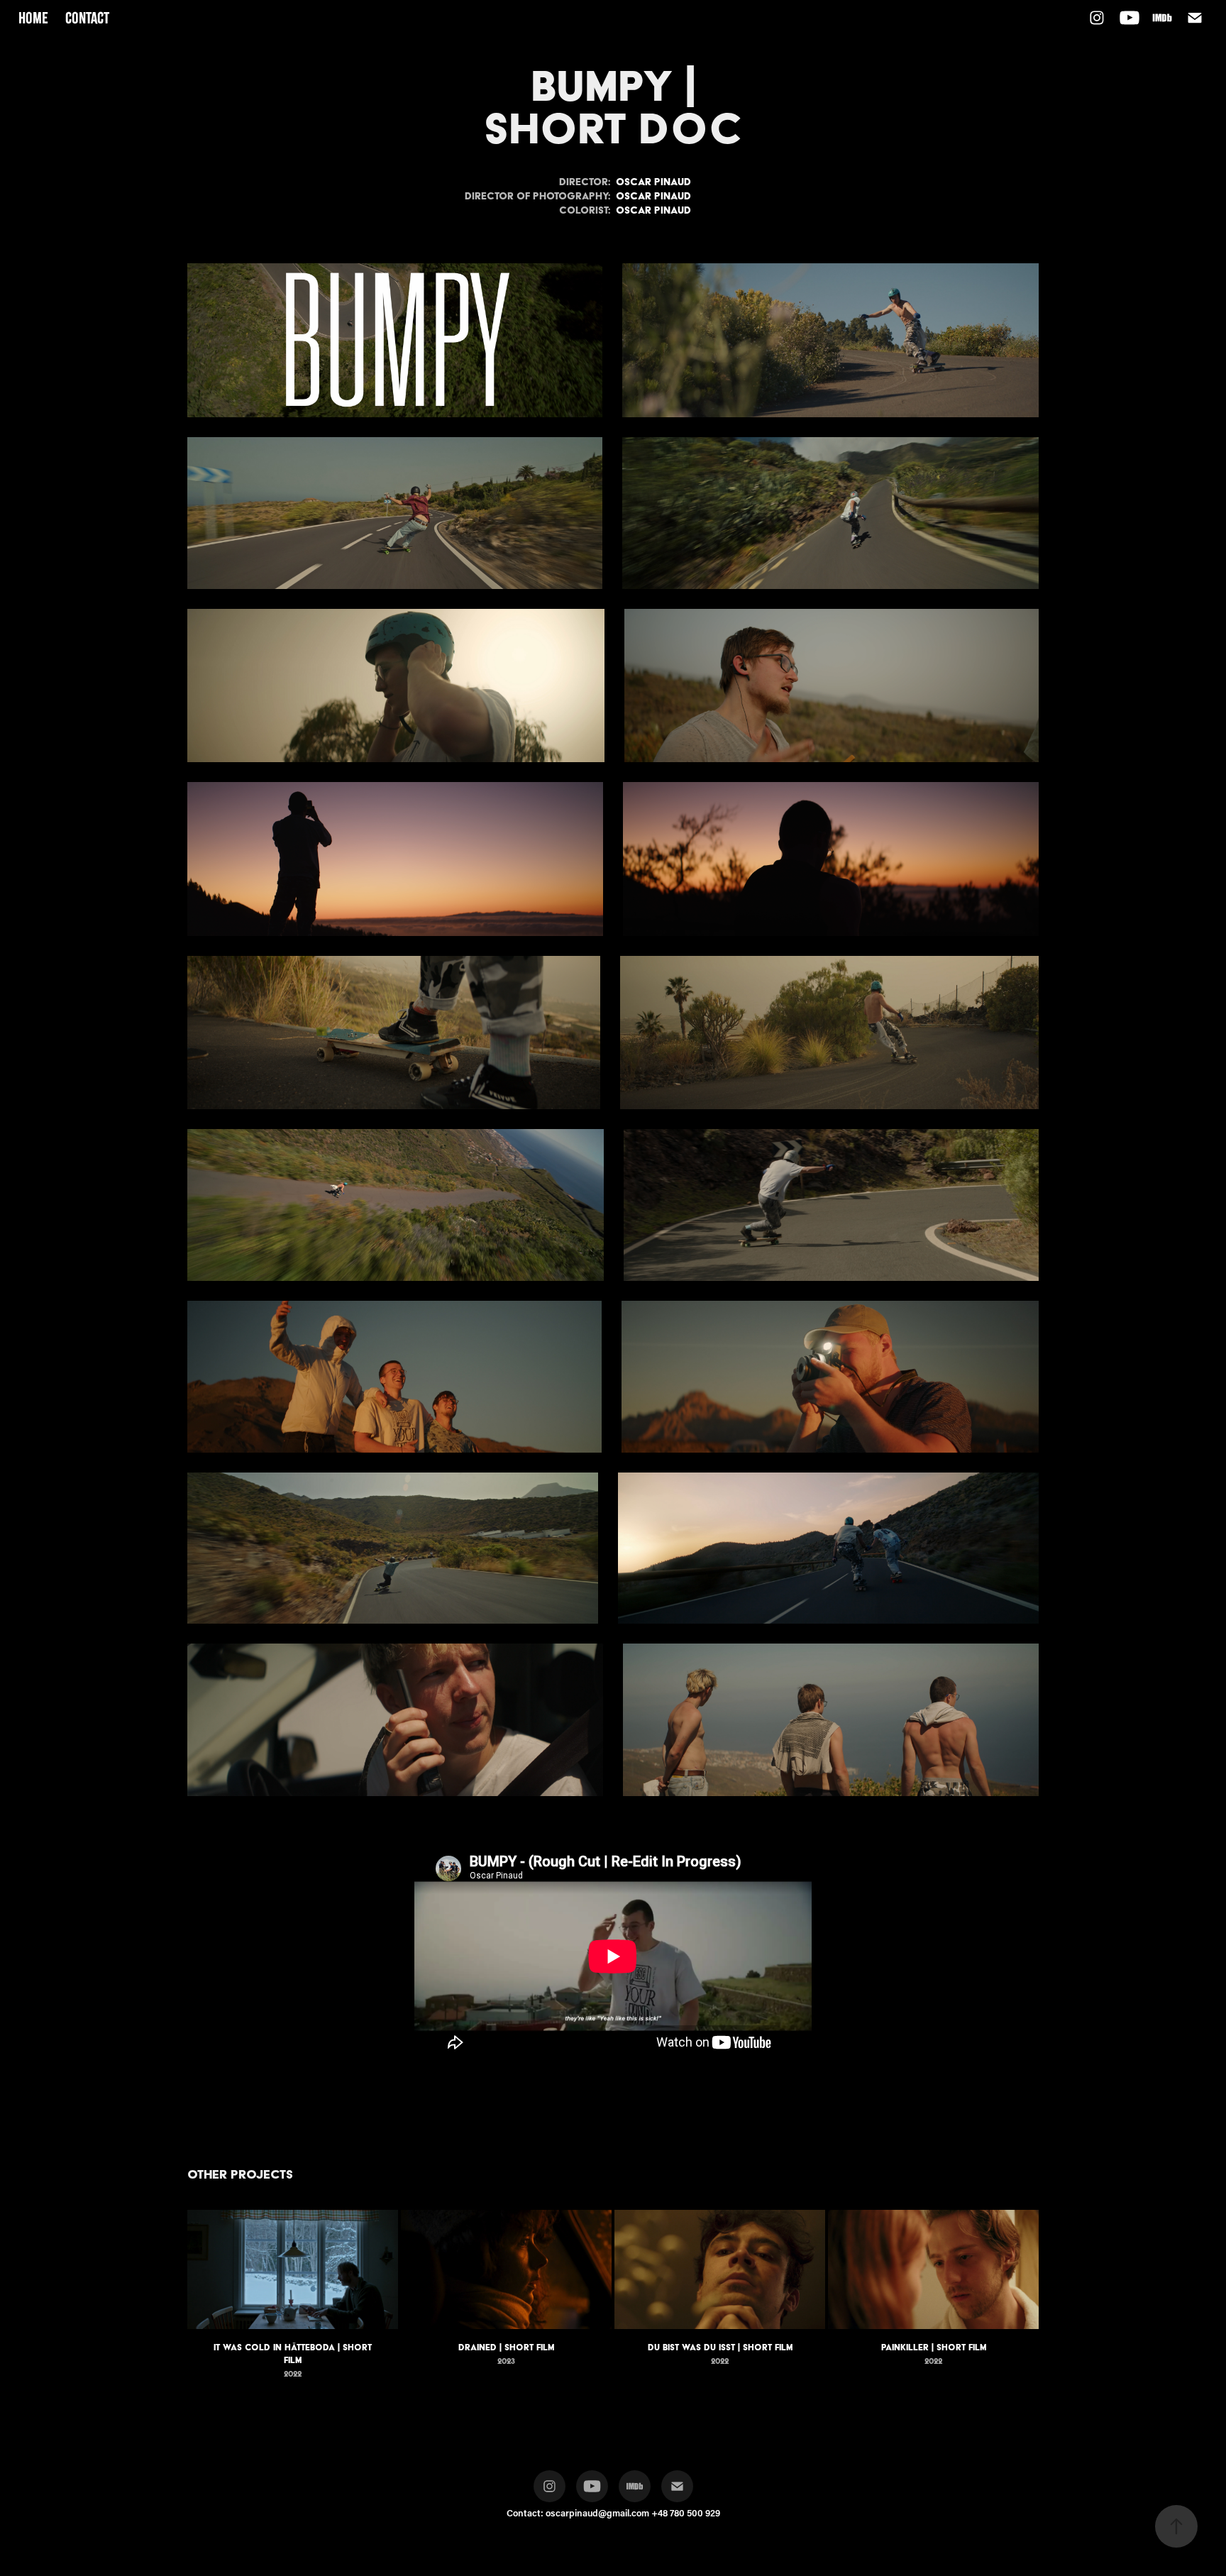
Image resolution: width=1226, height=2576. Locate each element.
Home (33, 18)
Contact (87, 18)
